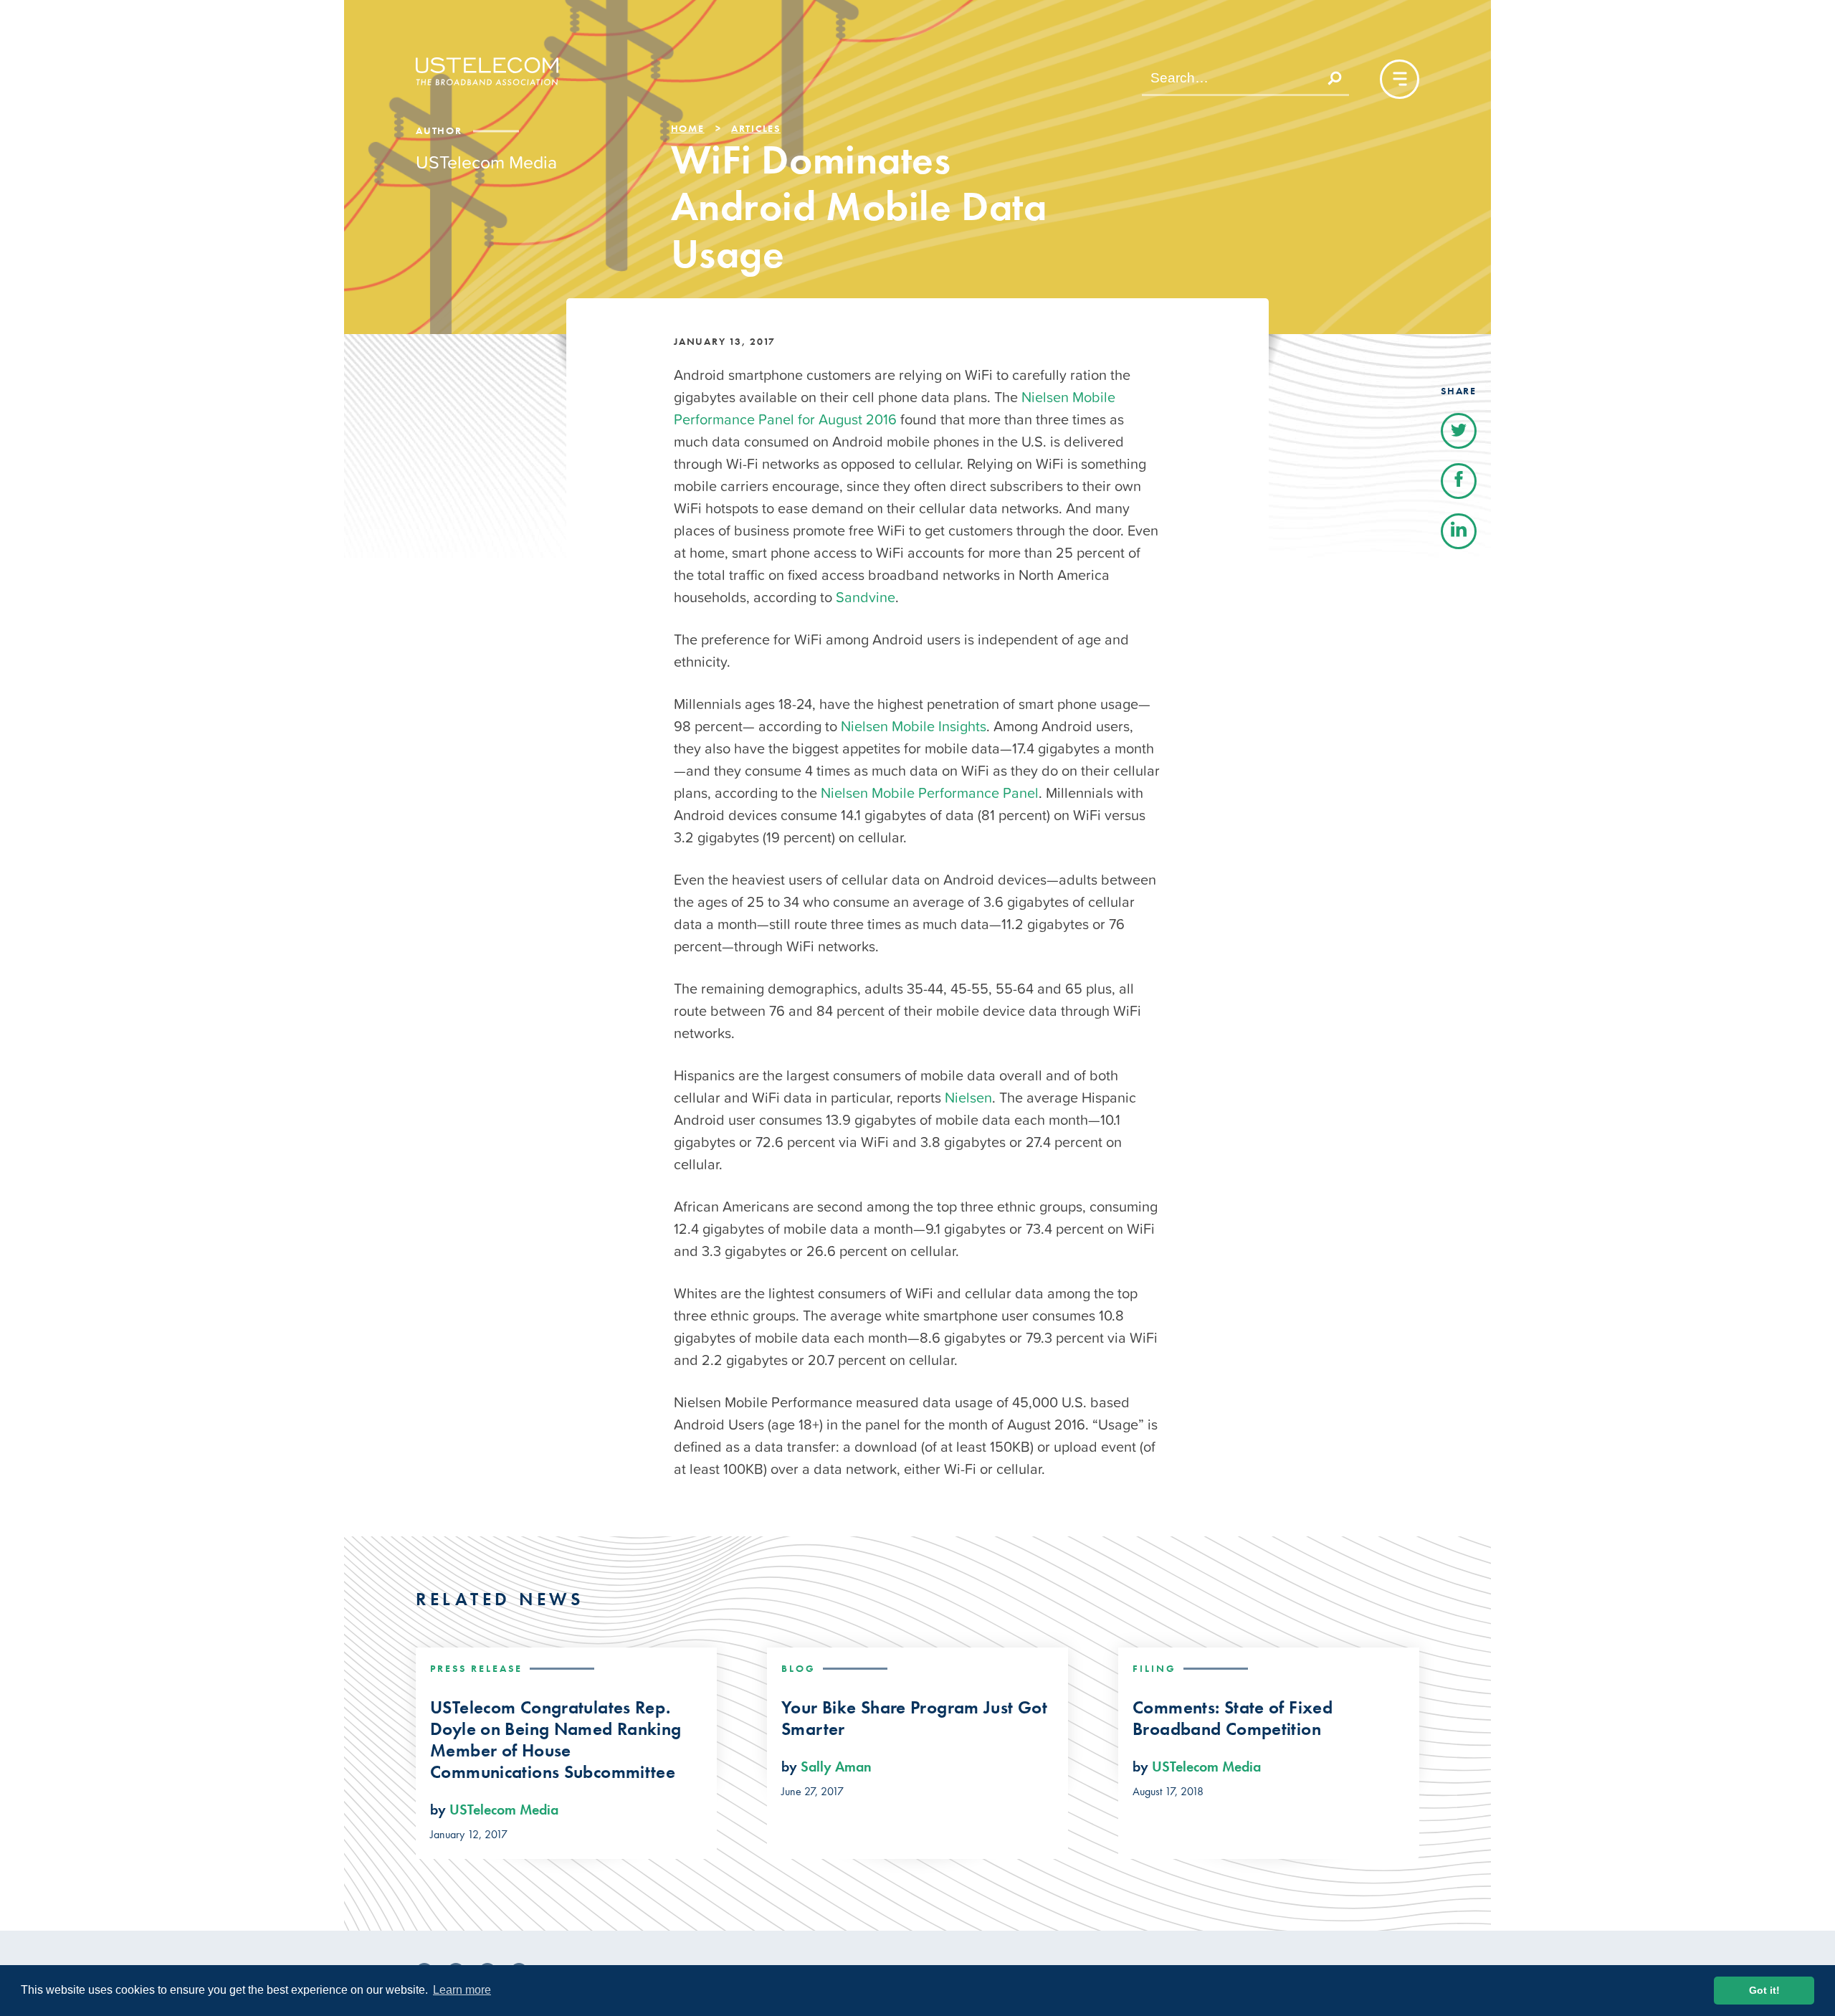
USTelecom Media (504, 1810)
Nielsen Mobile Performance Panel (930, 793)
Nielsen (968, 1098)
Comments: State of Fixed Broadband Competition (1233, 1718)
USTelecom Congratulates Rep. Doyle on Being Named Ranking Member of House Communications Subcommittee (556, 1740)
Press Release (476, 1668)
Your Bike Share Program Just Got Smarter (914, 1718)
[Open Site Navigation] (1400, 79)
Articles (756, 128)
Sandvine (866, 597)
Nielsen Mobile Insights (914, 726)
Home (688, 128)
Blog (799, 1668)
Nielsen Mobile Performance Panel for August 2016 (895, 408)
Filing (1154, 1668)
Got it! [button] (1764, 1990)
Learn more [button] (462, 1990)
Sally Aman (836, 1767)
